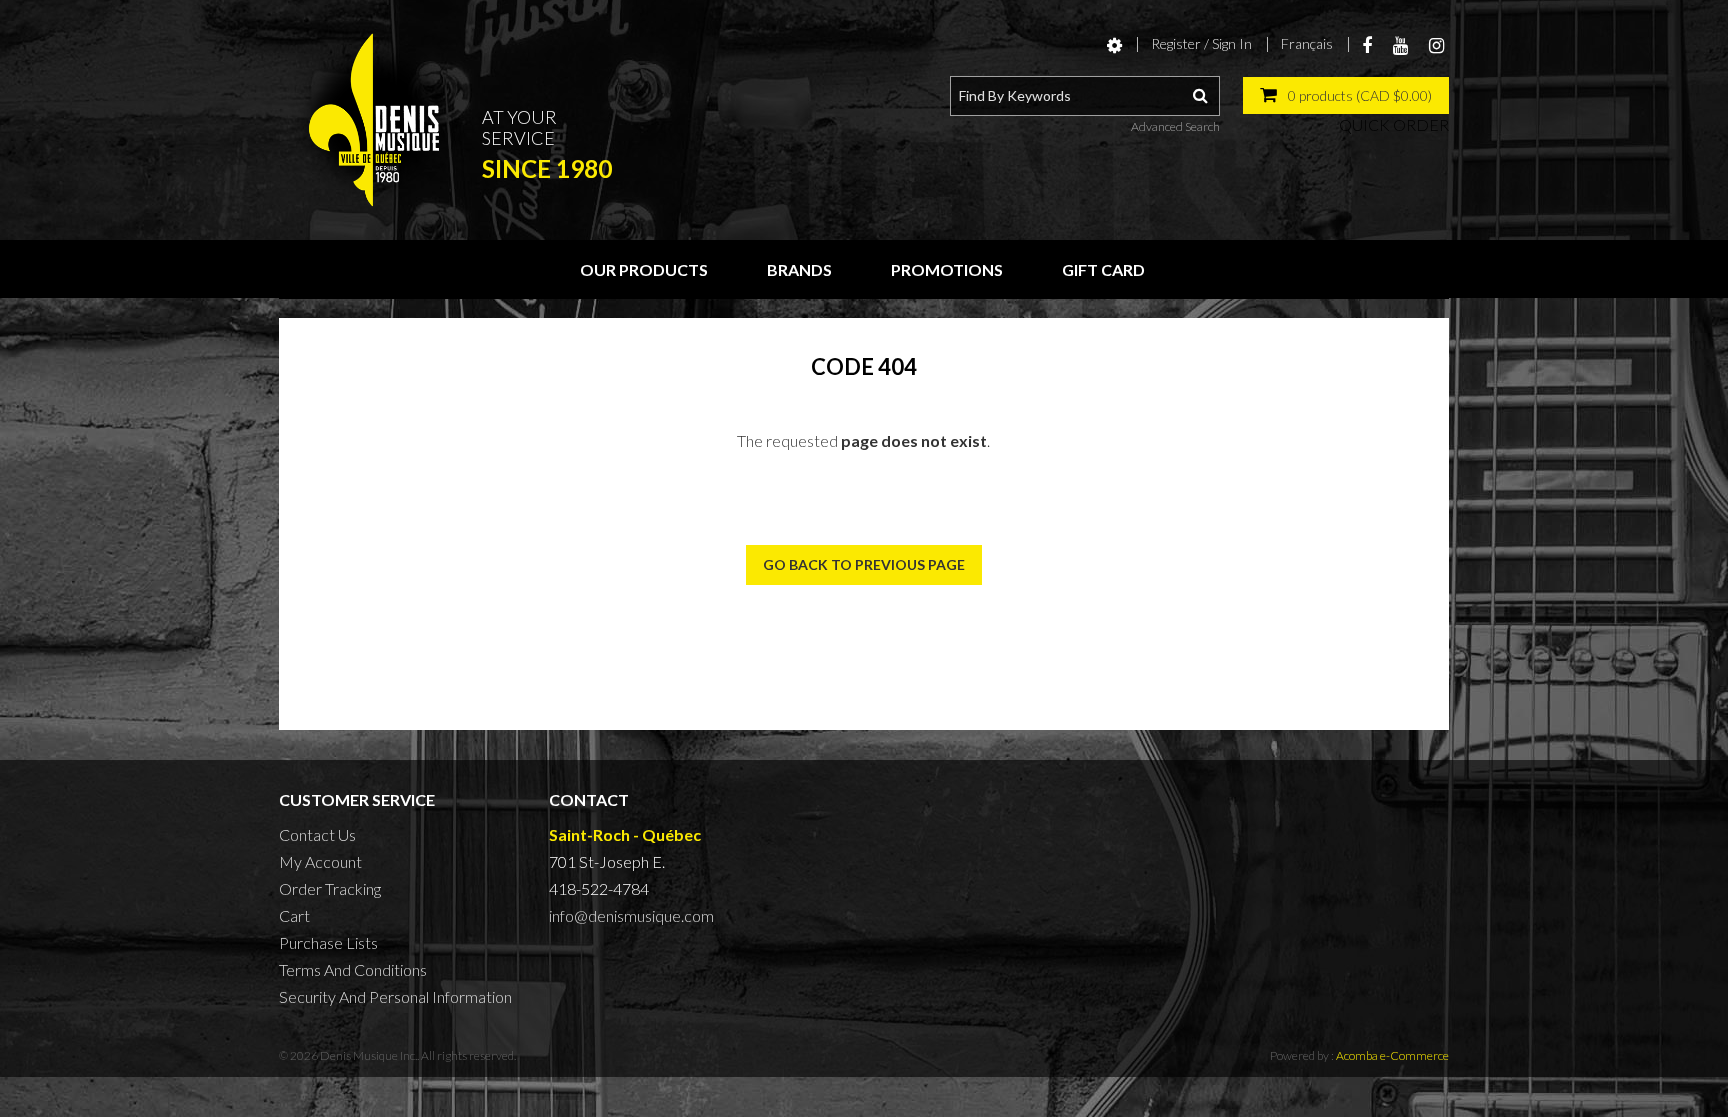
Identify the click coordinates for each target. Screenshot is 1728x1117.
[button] (1346, 95)
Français (1307, 43)
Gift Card (1103, 269)
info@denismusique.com (631, 915)
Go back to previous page (864, 564)
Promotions (947, 269)
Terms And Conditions (353, 969)
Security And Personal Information (395, 996)
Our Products (644, 269)
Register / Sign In (1201, 43)
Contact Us (317, 834)
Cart (294, 915)
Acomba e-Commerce (1392, 1055)
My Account (320, 861)
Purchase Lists (328, 942)
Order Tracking (330, 888)
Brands (799, 269)
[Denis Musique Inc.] (374, 120)
